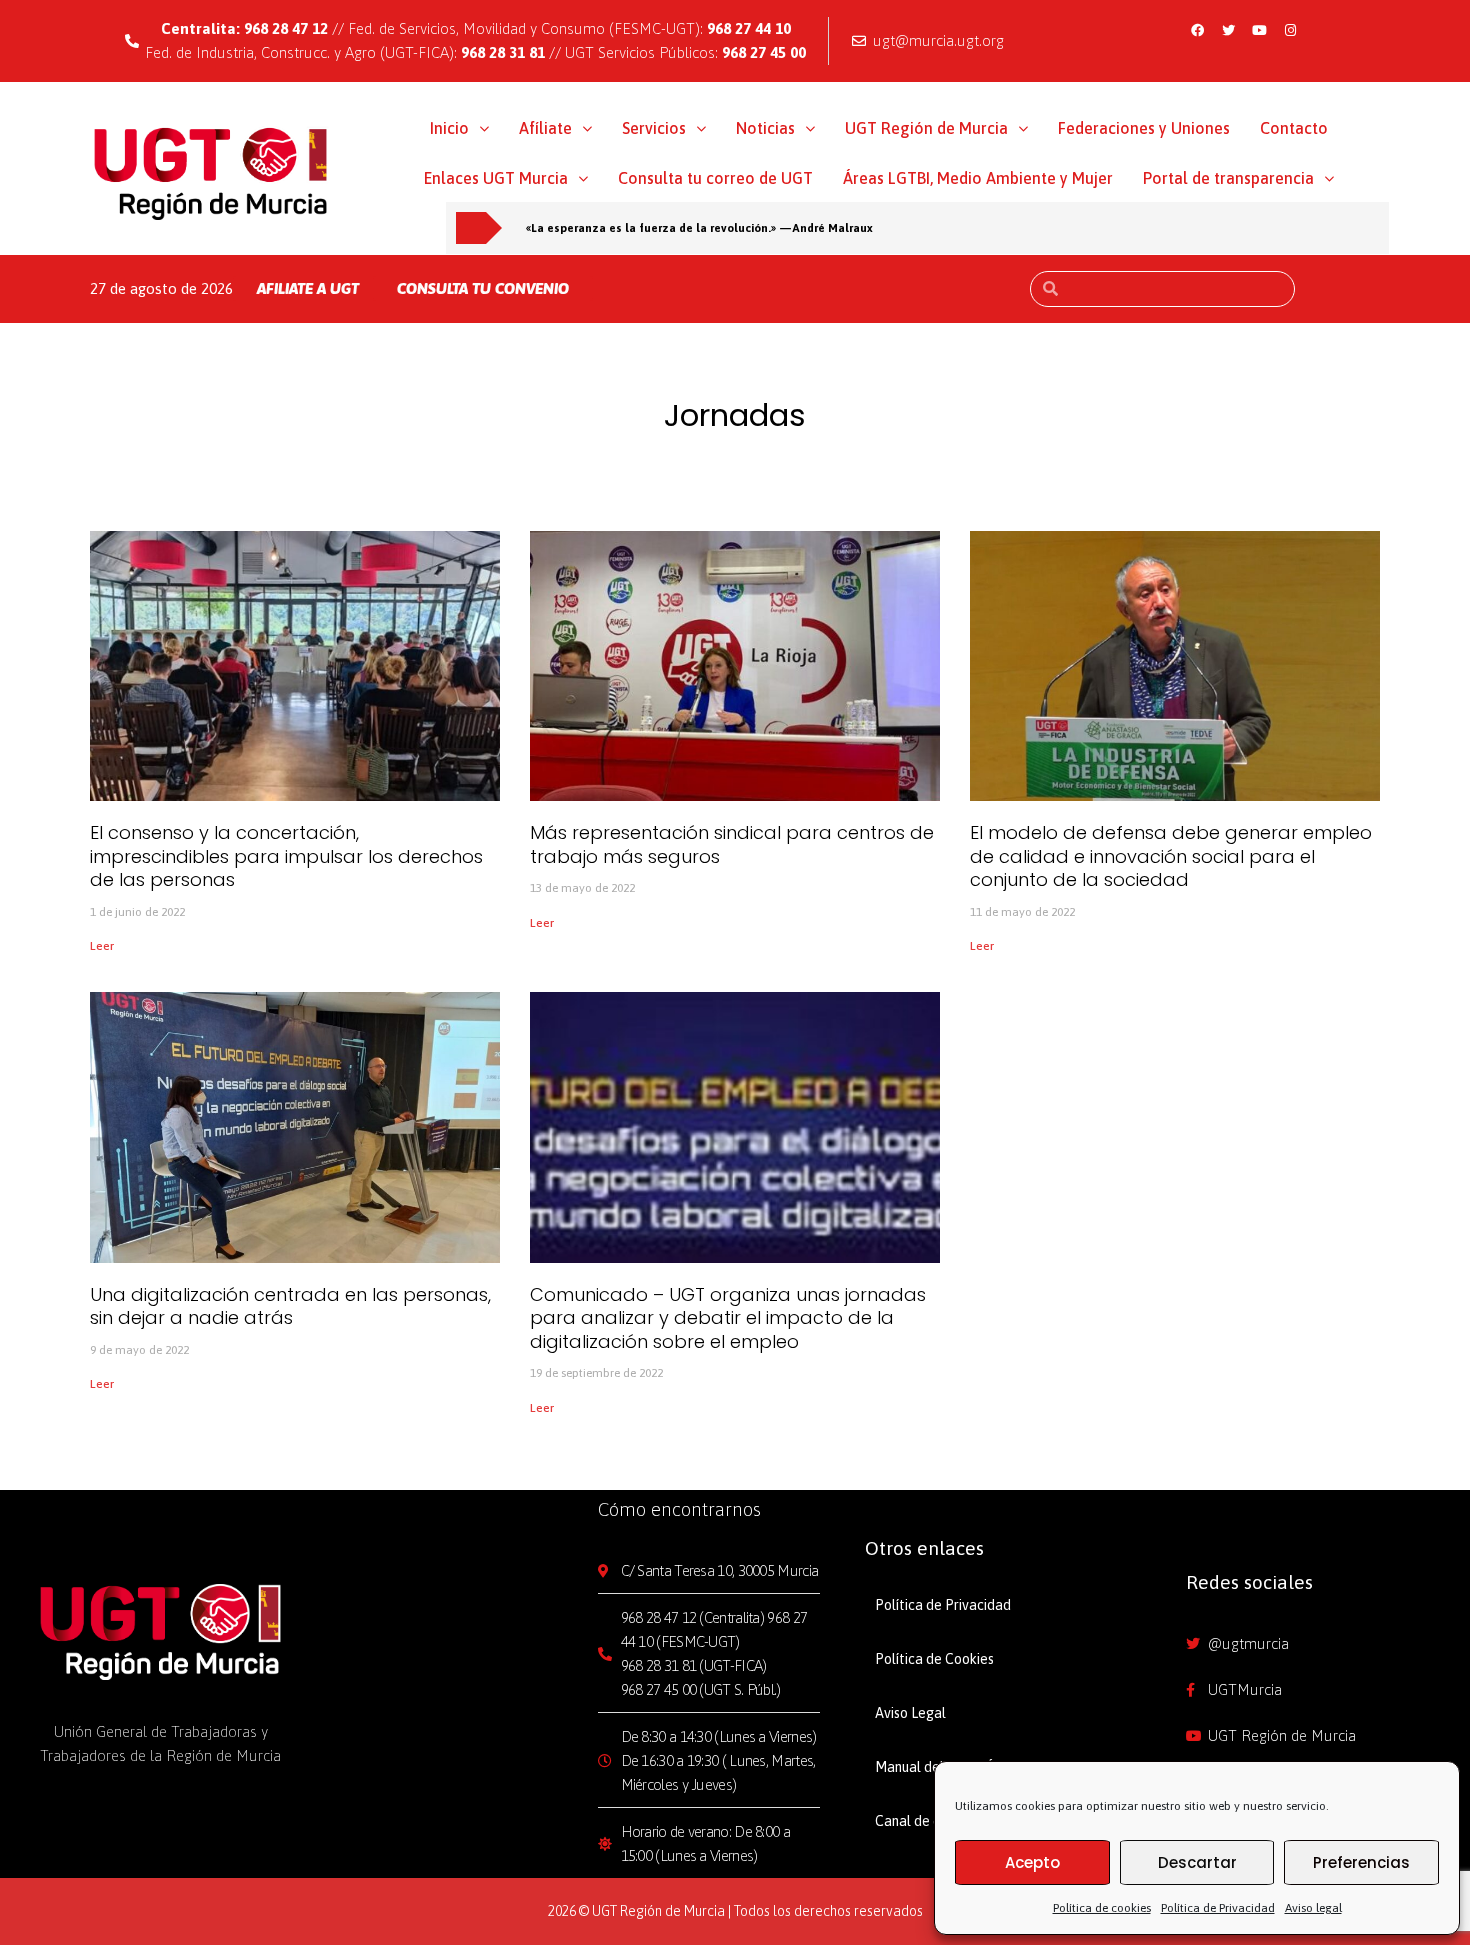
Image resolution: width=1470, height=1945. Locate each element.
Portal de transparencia (1228, 178)
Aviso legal (1313, 1908)
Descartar (1197, 1862)
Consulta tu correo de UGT (715, 178)
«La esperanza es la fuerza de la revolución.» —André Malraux (699, 227)
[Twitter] (1228, 30)
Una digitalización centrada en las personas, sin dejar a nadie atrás (290, 1306)
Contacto (1294, 128)
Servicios (654, 128)
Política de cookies (1102, 1908)
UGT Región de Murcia (926, 128)
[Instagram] (1290, 30)
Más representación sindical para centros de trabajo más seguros (732, 844)
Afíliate (545, 128)
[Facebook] (1197, 30)
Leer (102, 946)
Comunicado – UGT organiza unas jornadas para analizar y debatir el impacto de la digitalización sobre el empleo (728, 1318)
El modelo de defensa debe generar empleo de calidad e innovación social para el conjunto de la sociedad (1171, 856)
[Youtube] (1259, 30)
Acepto (1032, 1862)
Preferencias (1361, 1862)
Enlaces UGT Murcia (496, 178)
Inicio (449, 128)
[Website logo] (211, 173)
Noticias (765, 128)
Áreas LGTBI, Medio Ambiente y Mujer (978, 178)
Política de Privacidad (1218, 1908)
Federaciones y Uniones (1144, 128)
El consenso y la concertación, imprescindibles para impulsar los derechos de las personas (286, 856)
